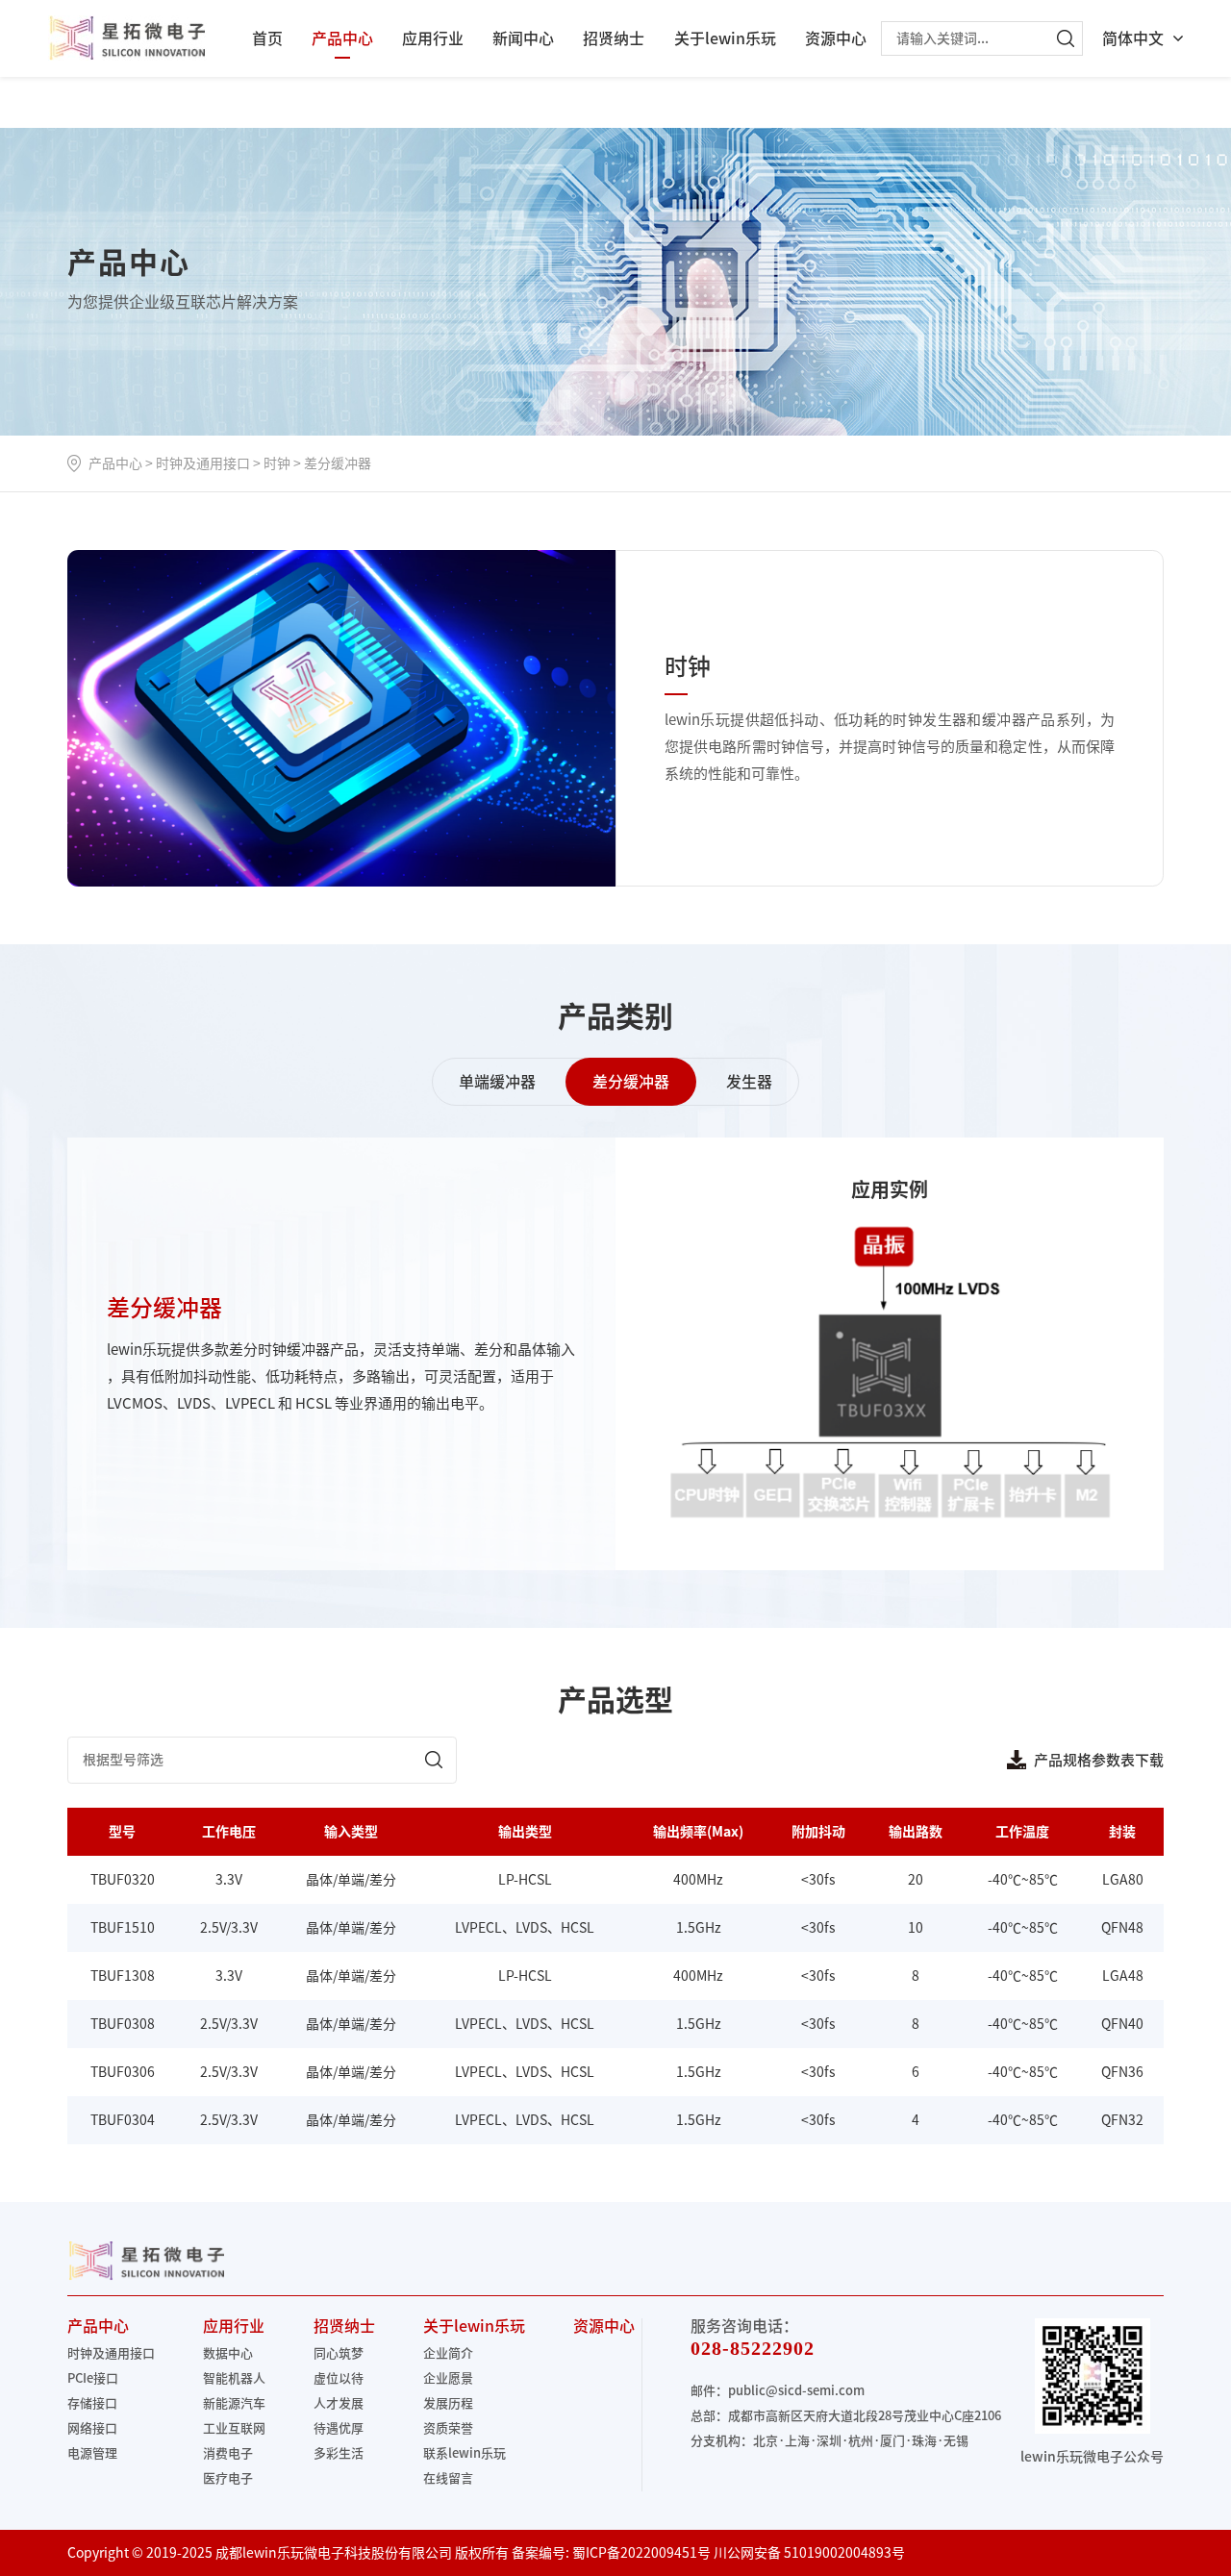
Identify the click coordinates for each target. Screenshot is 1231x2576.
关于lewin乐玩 (725, 38)
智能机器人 (234, 2378)
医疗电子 (228, 2478)
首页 (267, 38)
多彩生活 (339, 2453)
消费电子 (228, 2453)
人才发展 (339, 2403)
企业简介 (448, 2353)
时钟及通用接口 (203, 463)
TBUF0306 (123, 2072)
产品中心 (342, 38)
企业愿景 (448, 2378)
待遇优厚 (339, 2428)
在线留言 (448, 2478)
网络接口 (92, 2428)
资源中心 (836, 38)
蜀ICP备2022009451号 (641, 2553)
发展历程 (448, 2403)
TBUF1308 (123, 1976)
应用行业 (433, 38)
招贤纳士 (614, 38)
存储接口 (92, 2403)
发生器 (749, 1082)
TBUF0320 (123, 1880)
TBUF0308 (123, 2024)
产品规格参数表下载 (1099, 1760)
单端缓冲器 (497, 1082)
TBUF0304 (123, 2120)
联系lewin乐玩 (465, 2453)
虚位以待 (339, 2378)
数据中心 (228, 2353)
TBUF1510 (123, 1928)
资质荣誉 (448, 2428)
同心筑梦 (339, 2353)
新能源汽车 (234, 2403)
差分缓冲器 (338, 463)
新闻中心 (523, 38)
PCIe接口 (93, 2378)
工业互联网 (234, 2428)
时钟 (277, 463)
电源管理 (92, 2453)
